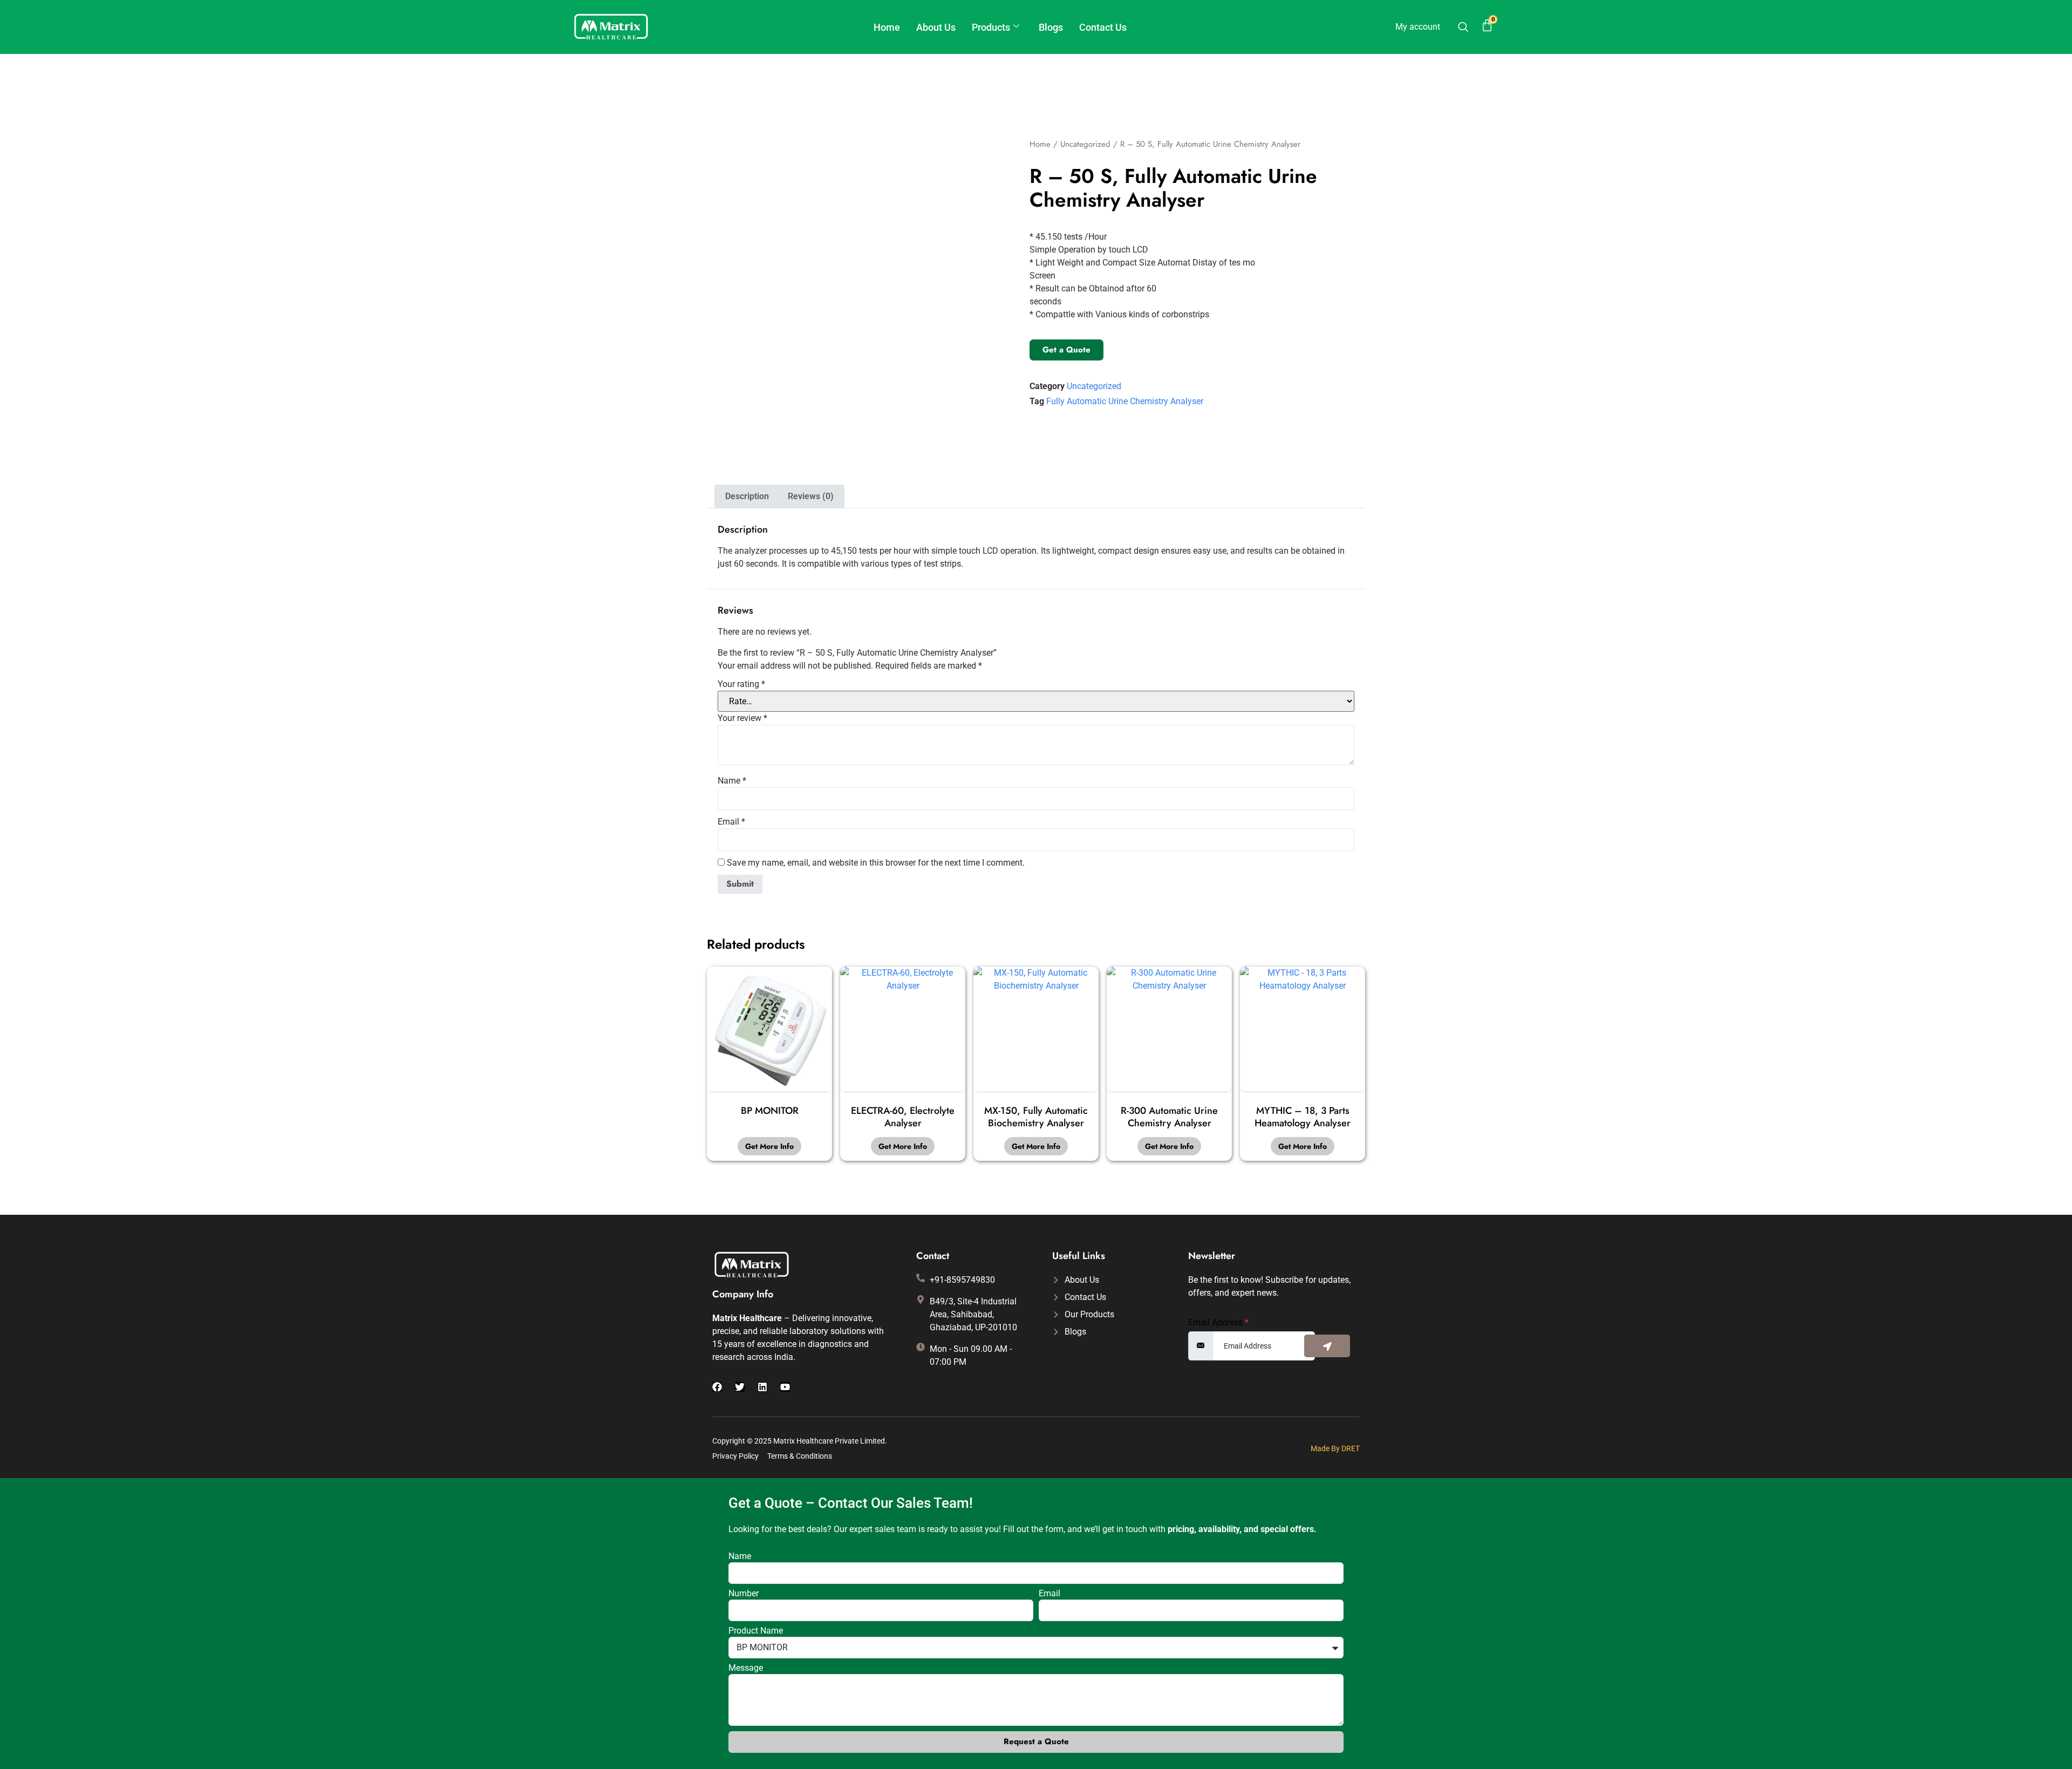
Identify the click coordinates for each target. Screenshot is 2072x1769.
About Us (936, 27)
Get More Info (769, 1146)
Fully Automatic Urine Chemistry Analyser (1125, 401)
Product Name (756, 1631)
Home (887, 27)
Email (731, 822)
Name (732, 781)
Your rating (741, 684)
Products (991, 27)
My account (1418, 27)
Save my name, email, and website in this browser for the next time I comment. (876, 863)
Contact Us (1103, 27)
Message (746, 1668)
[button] (1463, 28)
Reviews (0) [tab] (811, 496)
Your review (742, 718)
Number (744, 1594)
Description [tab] (747, 496)
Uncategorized (1085, 144)
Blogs (1051, 27)
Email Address (1218, 1323)
